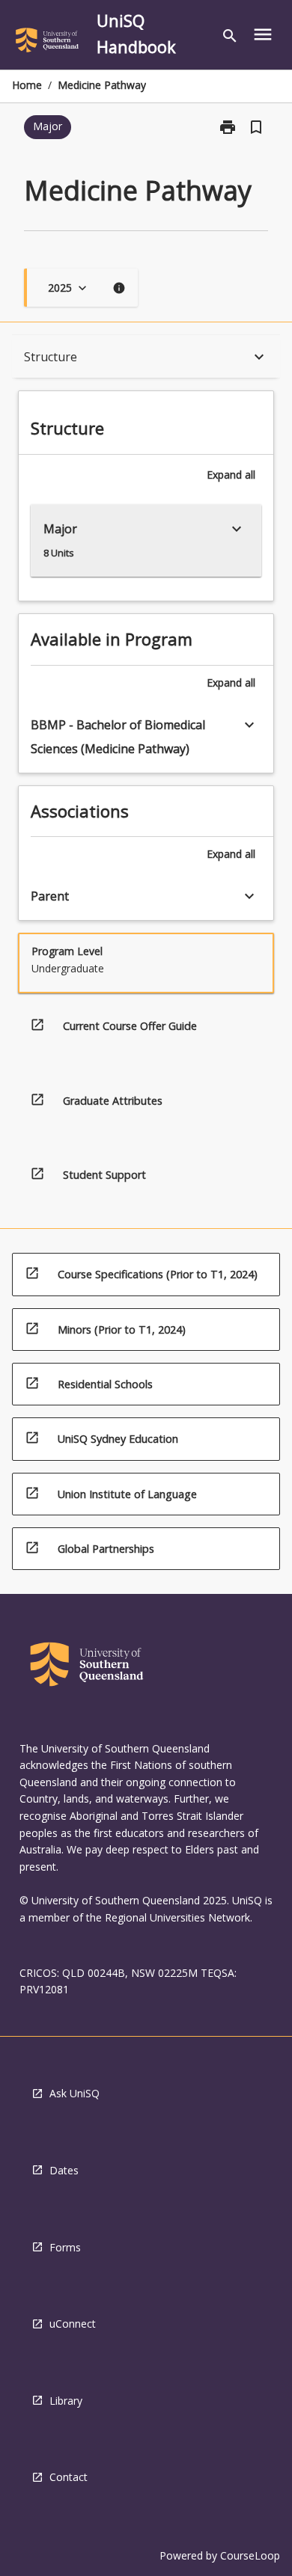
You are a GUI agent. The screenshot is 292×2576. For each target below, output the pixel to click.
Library (66, 2401)
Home (27, 85)
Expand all (231, 475)
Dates (64, 2170)
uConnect (73, 2324)
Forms (65, 2247)
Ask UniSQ (74, 2093)
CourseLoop (250, 2555)
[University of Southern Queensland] (47, 43)
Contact (69, 2477)
